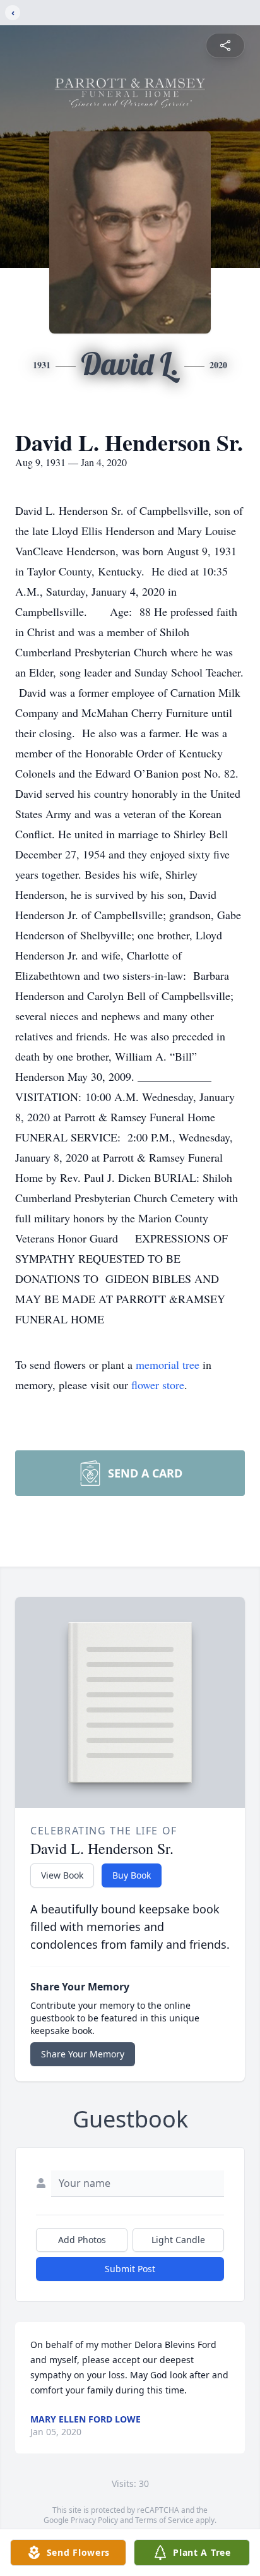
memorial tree (168, 1364)
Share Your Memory (83, 2054)
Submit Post (130, 2269)
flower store (158, 1385)
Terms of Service (164, 2520)
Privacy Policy (94, 2520)
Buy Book (132, 1875)
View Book (62, 1875)
